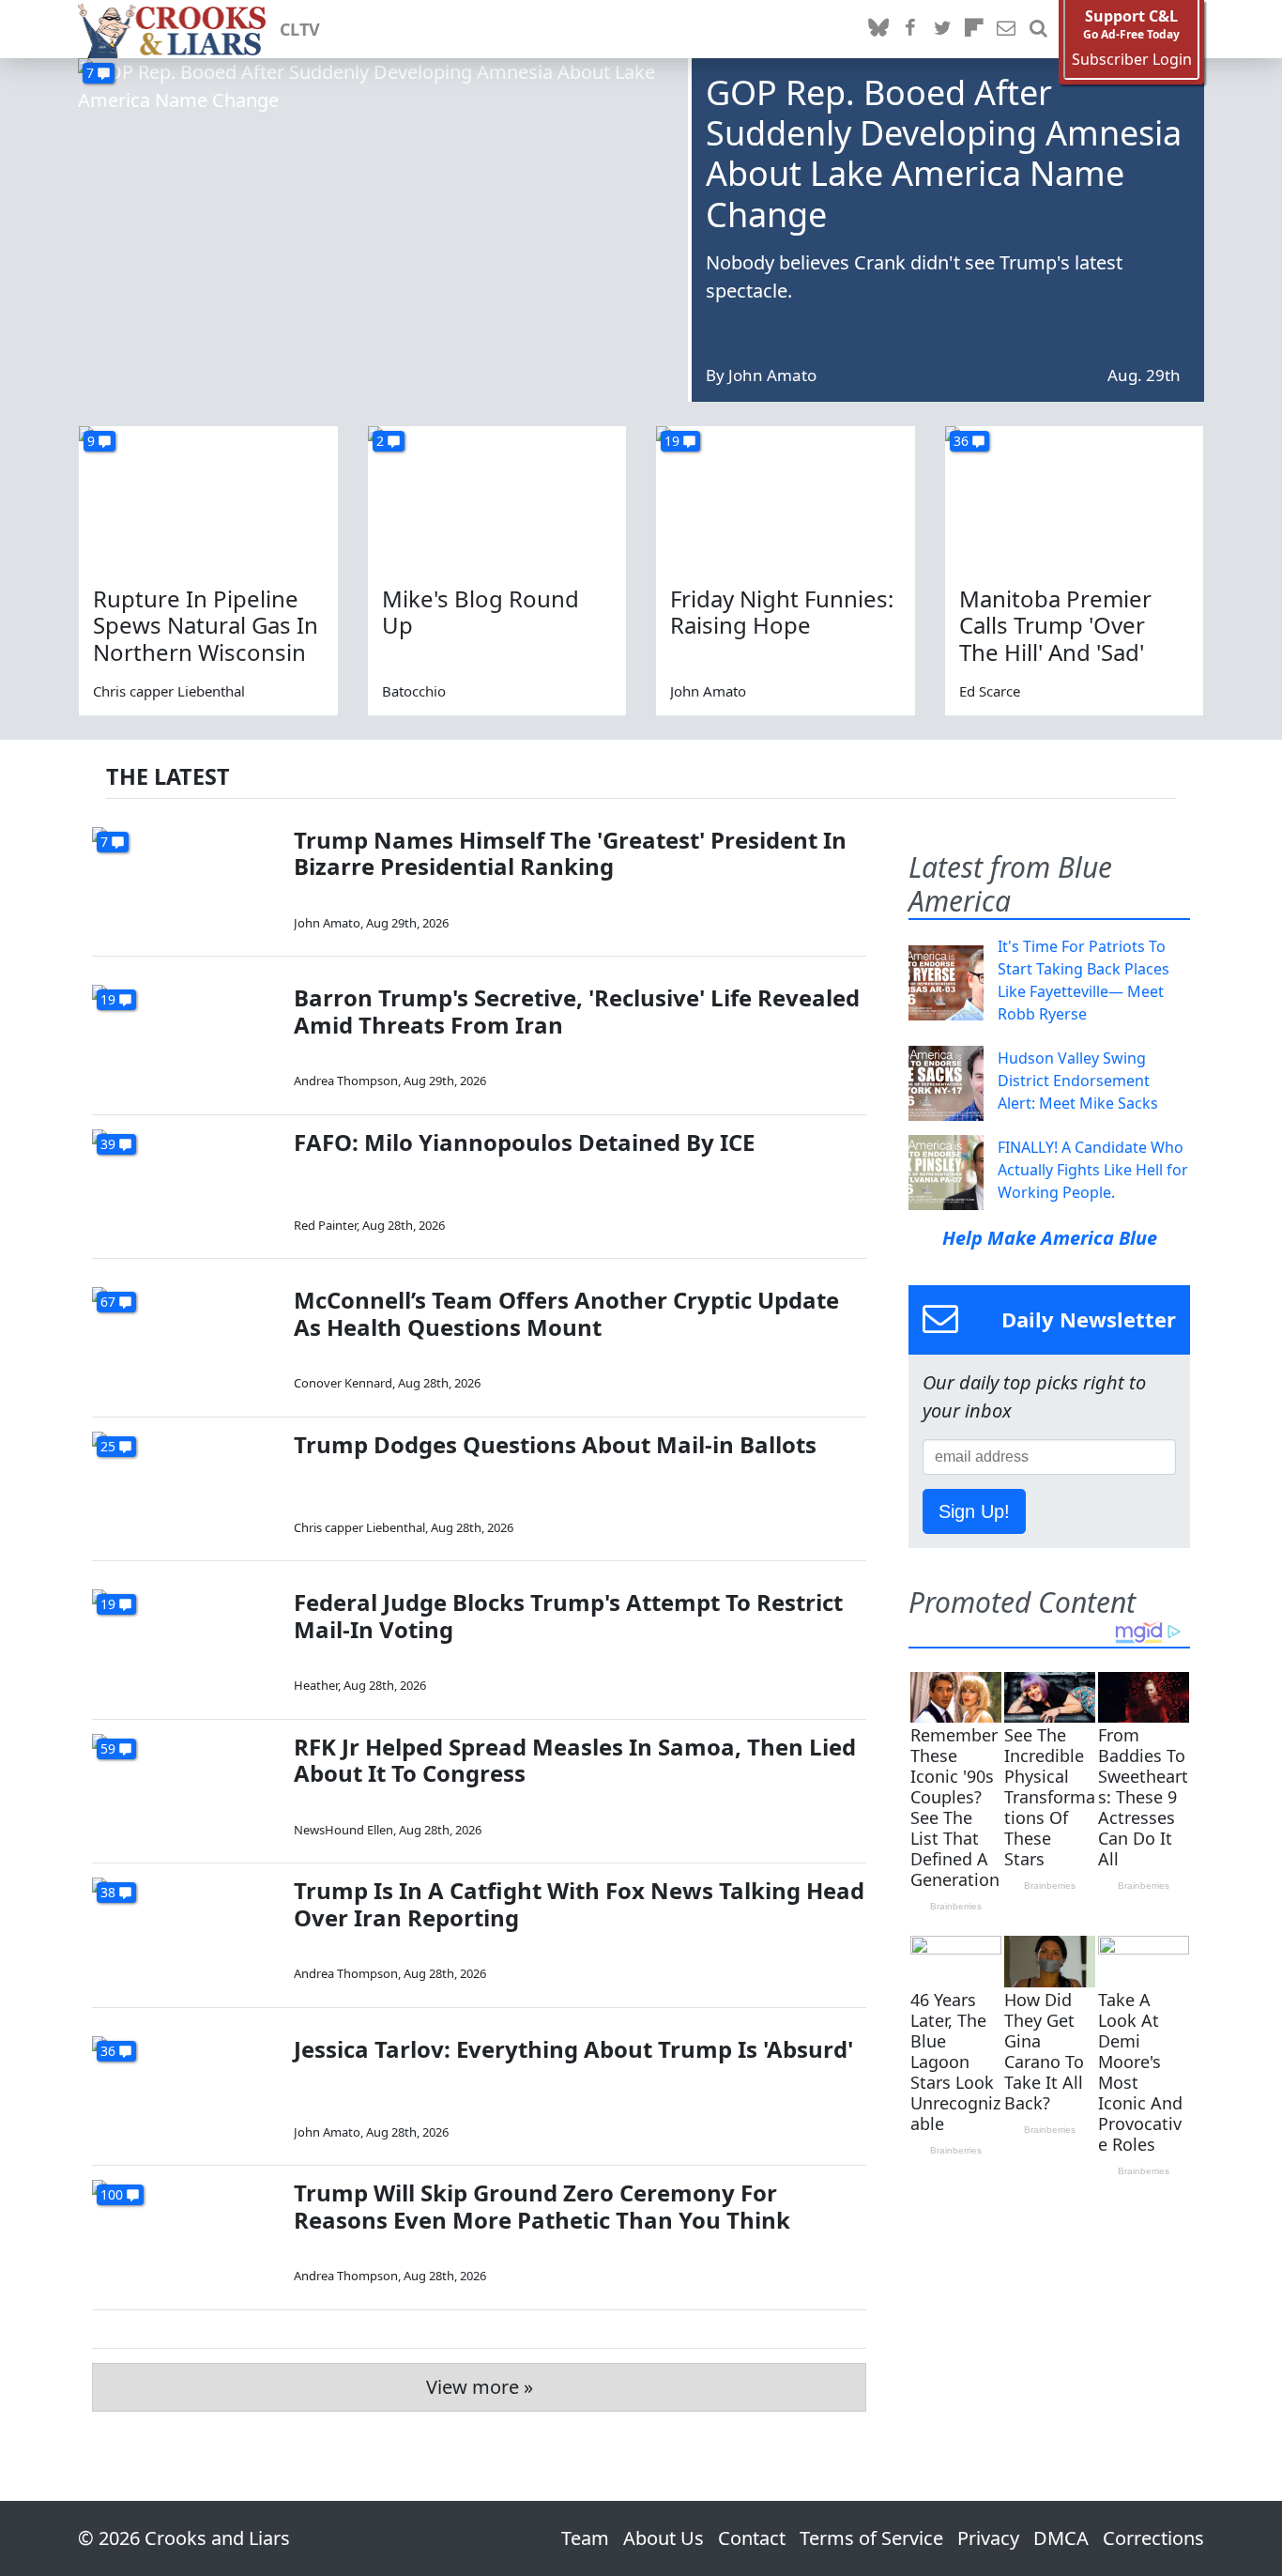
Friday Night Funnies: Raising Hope (782, 612)
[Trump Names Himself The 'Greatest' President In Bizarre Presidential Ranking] (186, 880)
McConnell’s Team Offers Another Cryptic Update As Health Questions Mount (566, 1313)
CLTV (300, 29)
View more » (480, 2387)
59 (108, 1748)
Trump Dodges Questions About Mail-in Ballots (555, 1444)
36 (961, 441)
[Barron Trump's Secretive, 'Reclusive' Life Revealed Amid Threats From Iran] (186, 1038)
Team (585, 2538)
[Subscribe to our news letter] (1006, 29)
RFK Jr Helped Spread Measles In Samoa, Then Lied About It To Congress (575, 1760)
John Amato (772, 375)
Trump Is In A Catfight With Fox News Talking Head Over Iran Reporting (579, 1904)
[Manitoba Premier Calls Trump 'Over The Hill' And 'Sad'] (1075, 499)
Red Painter (325, 1225)
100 (112, 2194)
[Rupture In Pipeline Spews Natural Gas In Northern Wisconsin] (208, 499)
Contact (752, 2538)
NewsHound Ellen (343, 1830)
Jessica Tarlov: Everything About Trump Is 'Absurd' (573, 2049)
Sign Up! (974, 1511)
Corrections (1153, 2538)
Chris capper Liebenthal (169, 691)
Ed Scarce (990, 691)
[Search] (1038, 29)
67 (108, 1302)
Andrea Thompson (346, 1081)
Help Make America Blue (1050, 1238)
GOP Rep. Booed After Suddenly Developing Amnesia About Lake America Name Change (944, 153)
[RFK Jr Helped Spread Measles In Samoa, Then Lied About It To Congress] (186, 1787)
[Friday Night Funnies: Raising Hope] (786, 499)
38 (108, 1892)
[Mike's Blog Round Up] (497, 499)
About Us (664, 2538)
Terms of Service (871, 2538)
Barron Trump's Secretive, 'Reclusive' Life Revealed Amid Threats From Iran (577, 1011)
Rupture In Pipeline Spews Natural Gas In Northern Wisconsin (206, 626)
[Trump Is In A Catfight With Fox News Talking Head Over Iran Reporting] (186, 1931)
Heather (316, 1685)
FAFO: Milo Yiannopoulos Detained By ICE (524, 1142)
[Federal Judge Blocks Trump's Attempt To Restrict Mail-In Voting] (186, 1642)
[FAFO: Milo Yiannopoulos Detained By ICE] (186, 1182)
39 (108, 1144)
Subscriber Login (1132, 60)
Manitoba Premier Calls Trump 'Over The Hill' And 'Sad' (1055, 626)
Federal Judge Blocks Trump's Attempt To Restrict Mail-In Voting (568, 1616)
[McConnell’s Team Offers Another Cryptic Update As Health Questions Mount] (186, 1340)
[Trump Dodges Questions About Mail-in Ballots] (186, 1485)
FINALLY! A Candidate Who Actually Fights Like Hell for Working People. (1093, 1170)
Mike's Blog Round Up (481, 612)
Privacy (988, 2538)
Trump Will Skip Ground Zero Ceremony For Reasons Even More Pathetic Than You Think (542, 2206)
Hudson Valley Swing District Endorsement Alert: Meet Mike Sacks (1078, 1081)
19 (672, 441)
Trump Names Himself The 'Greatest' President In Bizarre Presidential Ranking (570, 853)
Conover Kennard (343, 1383)
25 (108, 1446)
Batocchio (414, 691)
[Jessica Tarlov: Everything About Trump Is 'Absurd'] (186, 2089)
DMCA (1061, 2538)
